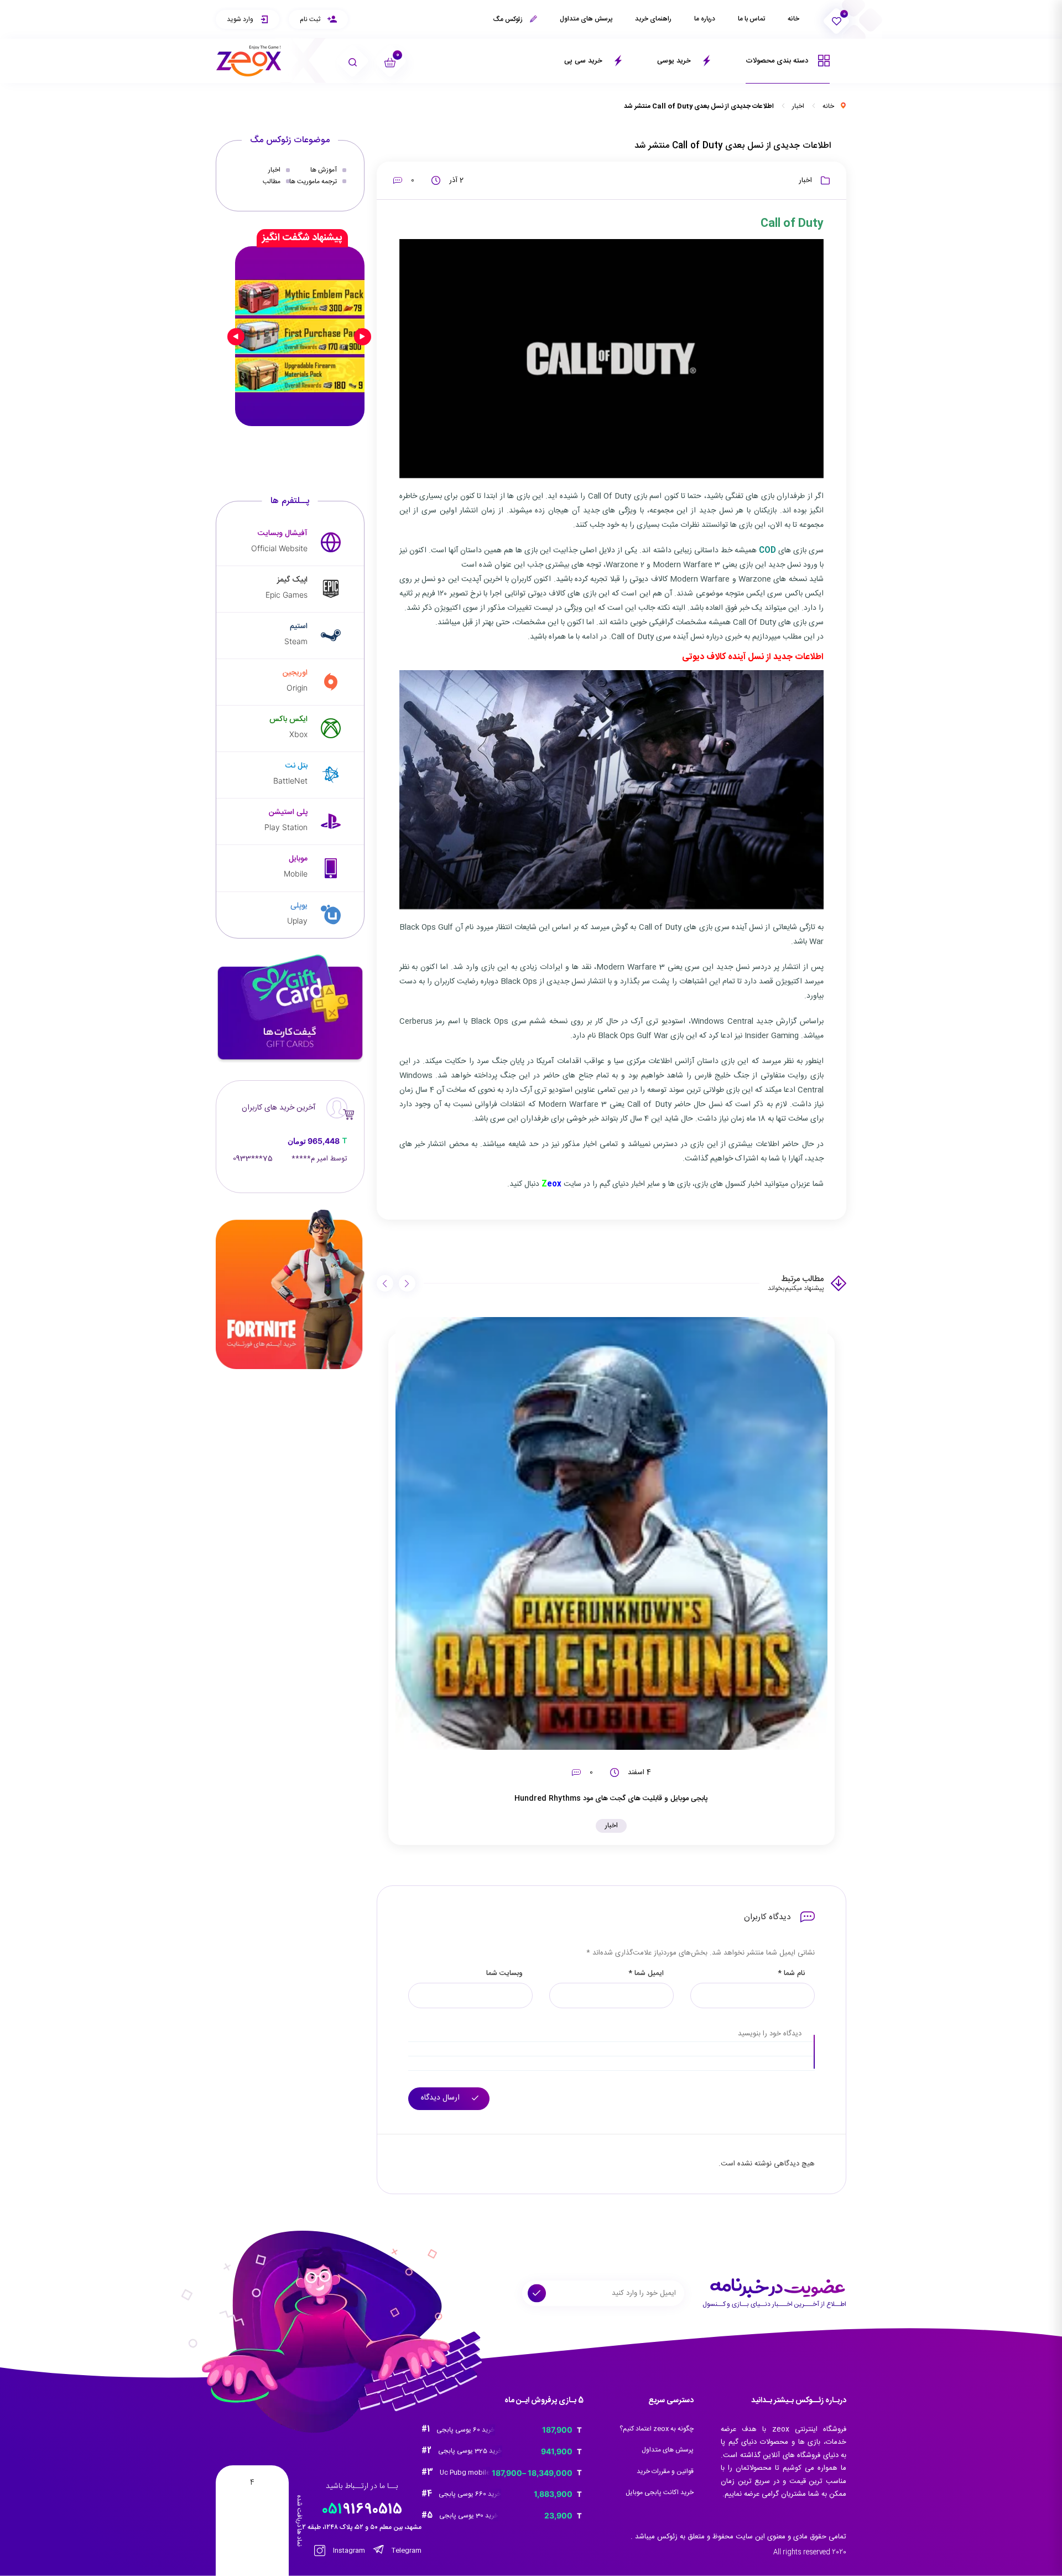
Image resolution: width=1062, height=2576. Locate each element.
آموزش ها (324, 170)
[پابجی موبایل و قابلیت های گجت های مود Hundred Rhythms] (612, 1533)
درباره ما (705, 19)
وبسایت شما (504, 1974)
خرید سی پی (584, 61)
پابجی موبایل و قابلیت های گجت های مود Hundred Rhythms (611, 1798)
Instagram (348, 2551)
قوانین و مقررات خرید (665, 2471)
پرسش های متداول (586, 19)
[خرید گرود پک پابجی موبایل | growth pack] (300, 336)
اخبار (798, 106)
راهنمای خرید (653, 19)
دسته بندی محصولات (778, 61)
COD (767, 551)
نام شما (791, 1974)
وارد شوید (241, 19)
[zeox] (249, 61)
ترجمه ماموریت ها (313, 181)
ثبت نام (311, 19)
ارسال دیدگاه (441, 2098)
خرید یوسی (675, 61)
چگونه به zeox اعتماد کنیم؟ (657, 2429)
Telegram (406, 2551)
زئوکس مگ (509, 19)
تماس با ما (751, 19)
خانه (793, 19)
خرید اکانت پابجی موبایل (660, 2492)
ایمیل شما (646, 1974)
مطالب (272, 181)
